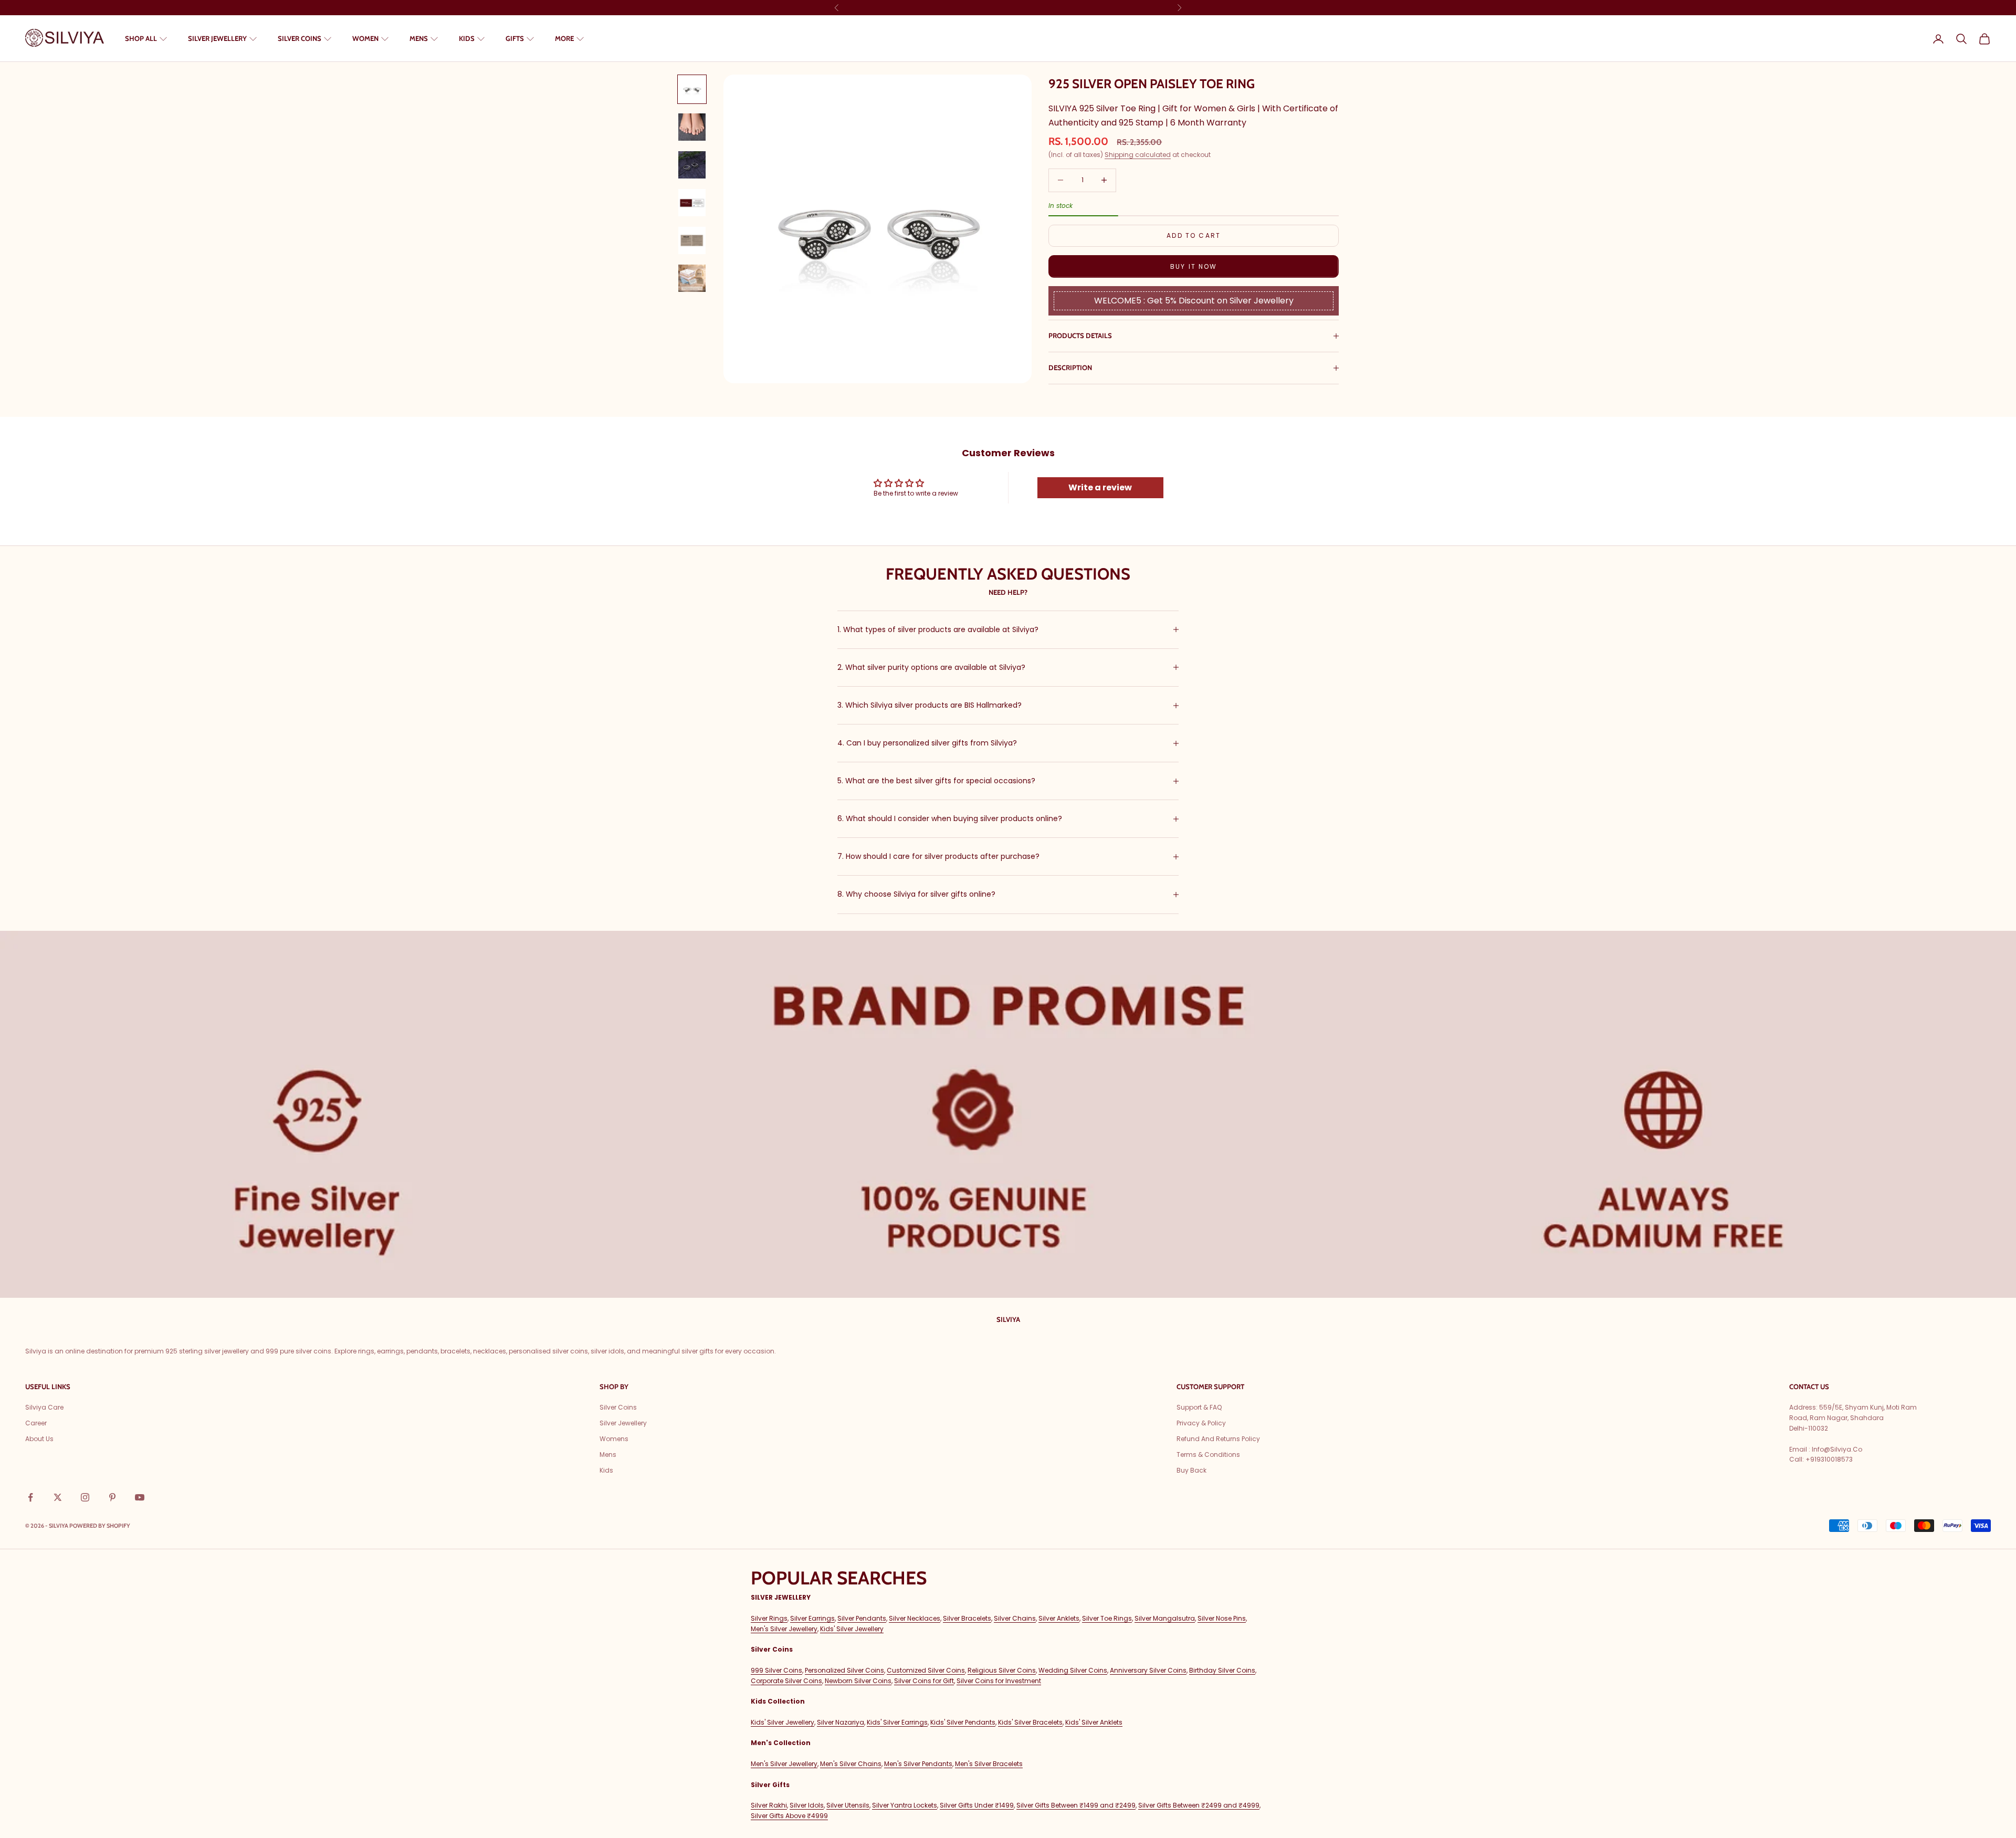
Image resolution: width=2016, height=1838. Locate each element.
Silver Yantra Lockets (905, 1805)
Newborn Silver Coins (858, 1681)
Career (36, 1423)
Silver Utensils (848, 1805)
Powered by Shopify (100, 1526)
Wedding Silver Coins (1073, 1670)
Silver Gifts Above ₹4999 (789, 1816)
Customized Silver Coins (926, 1670)
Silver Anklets (1059, 1618)
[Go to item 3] (692, 165)
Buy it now (1194, 266)
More (564, 38)
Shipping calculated (1138, 155)
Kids (606, 1470)
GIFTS (515, 38)
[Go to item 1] (692, 89)
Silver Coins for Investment (999, 1681)
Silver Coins (618, 1407)
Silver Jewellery (623, 1423)
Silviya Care (44, 1407)
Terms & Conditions (1208, 1454)
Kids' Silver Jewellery (852, 1629)
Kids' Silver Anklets (1094, 1722)
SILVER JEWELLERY (217, 38)
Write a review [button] (1100, 487)
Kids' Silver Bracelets (1030, 1722)
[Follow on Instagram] (85, 1497)
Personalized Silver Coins (844, 1670)
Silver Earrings (812, 1618)
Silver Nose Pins (1222, 1618)
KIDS (467, 38)
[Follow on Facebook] (30, 1497)
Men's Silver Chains (851, 1764)
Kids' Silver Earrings (897, 1722)
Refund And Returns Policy (1218, 1439)
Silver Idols (807, 1805)
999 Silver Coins (776, 1670)
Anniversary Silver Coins (1148, 1670)
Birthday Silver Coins (1222, 1670)
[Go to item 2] (692, 127)
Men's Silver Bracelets (989, 1764)
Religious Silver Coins (1002, 1670)
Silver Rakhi (769, 1805)
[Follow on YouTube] (140, 1497)
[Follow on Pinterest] (112, 1497)
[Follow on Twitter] (58, 1497)
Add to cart (1194, 235)
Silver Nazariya (841, 1722)
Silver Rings (769, 1618)
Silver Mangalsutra (1165, 1618)
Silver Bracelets (967, 1618)
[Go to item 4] (692, 203)
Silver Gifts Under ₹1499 (977, 1805)
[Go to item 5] (692, 240)
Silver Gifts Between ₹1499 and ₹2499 (1076, 1805)
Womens (614, 1439)
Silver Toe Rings (1107, 1618)
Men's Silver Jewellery (784, 1629)
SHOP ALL (141, 38)
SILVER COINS (300, 38)
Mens (608, 1454)
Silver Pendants (862, 1618)
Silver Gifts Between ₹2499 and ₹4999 (1199, 1805)
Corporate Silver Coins (786, 1681)
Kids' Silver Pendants (963, 1722)
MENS (419, 38)
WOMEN (365, 38)
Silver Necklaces (915, 1618)
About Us (39, 1439)
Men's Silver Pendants (918, 1764)
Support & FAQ (1199, 1407)
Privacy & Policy (1201, 1423)
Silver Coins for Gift (924, 1681)
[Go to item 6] (692, 278)
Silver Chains (1015, 1618)
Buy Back (1191, 1470)
